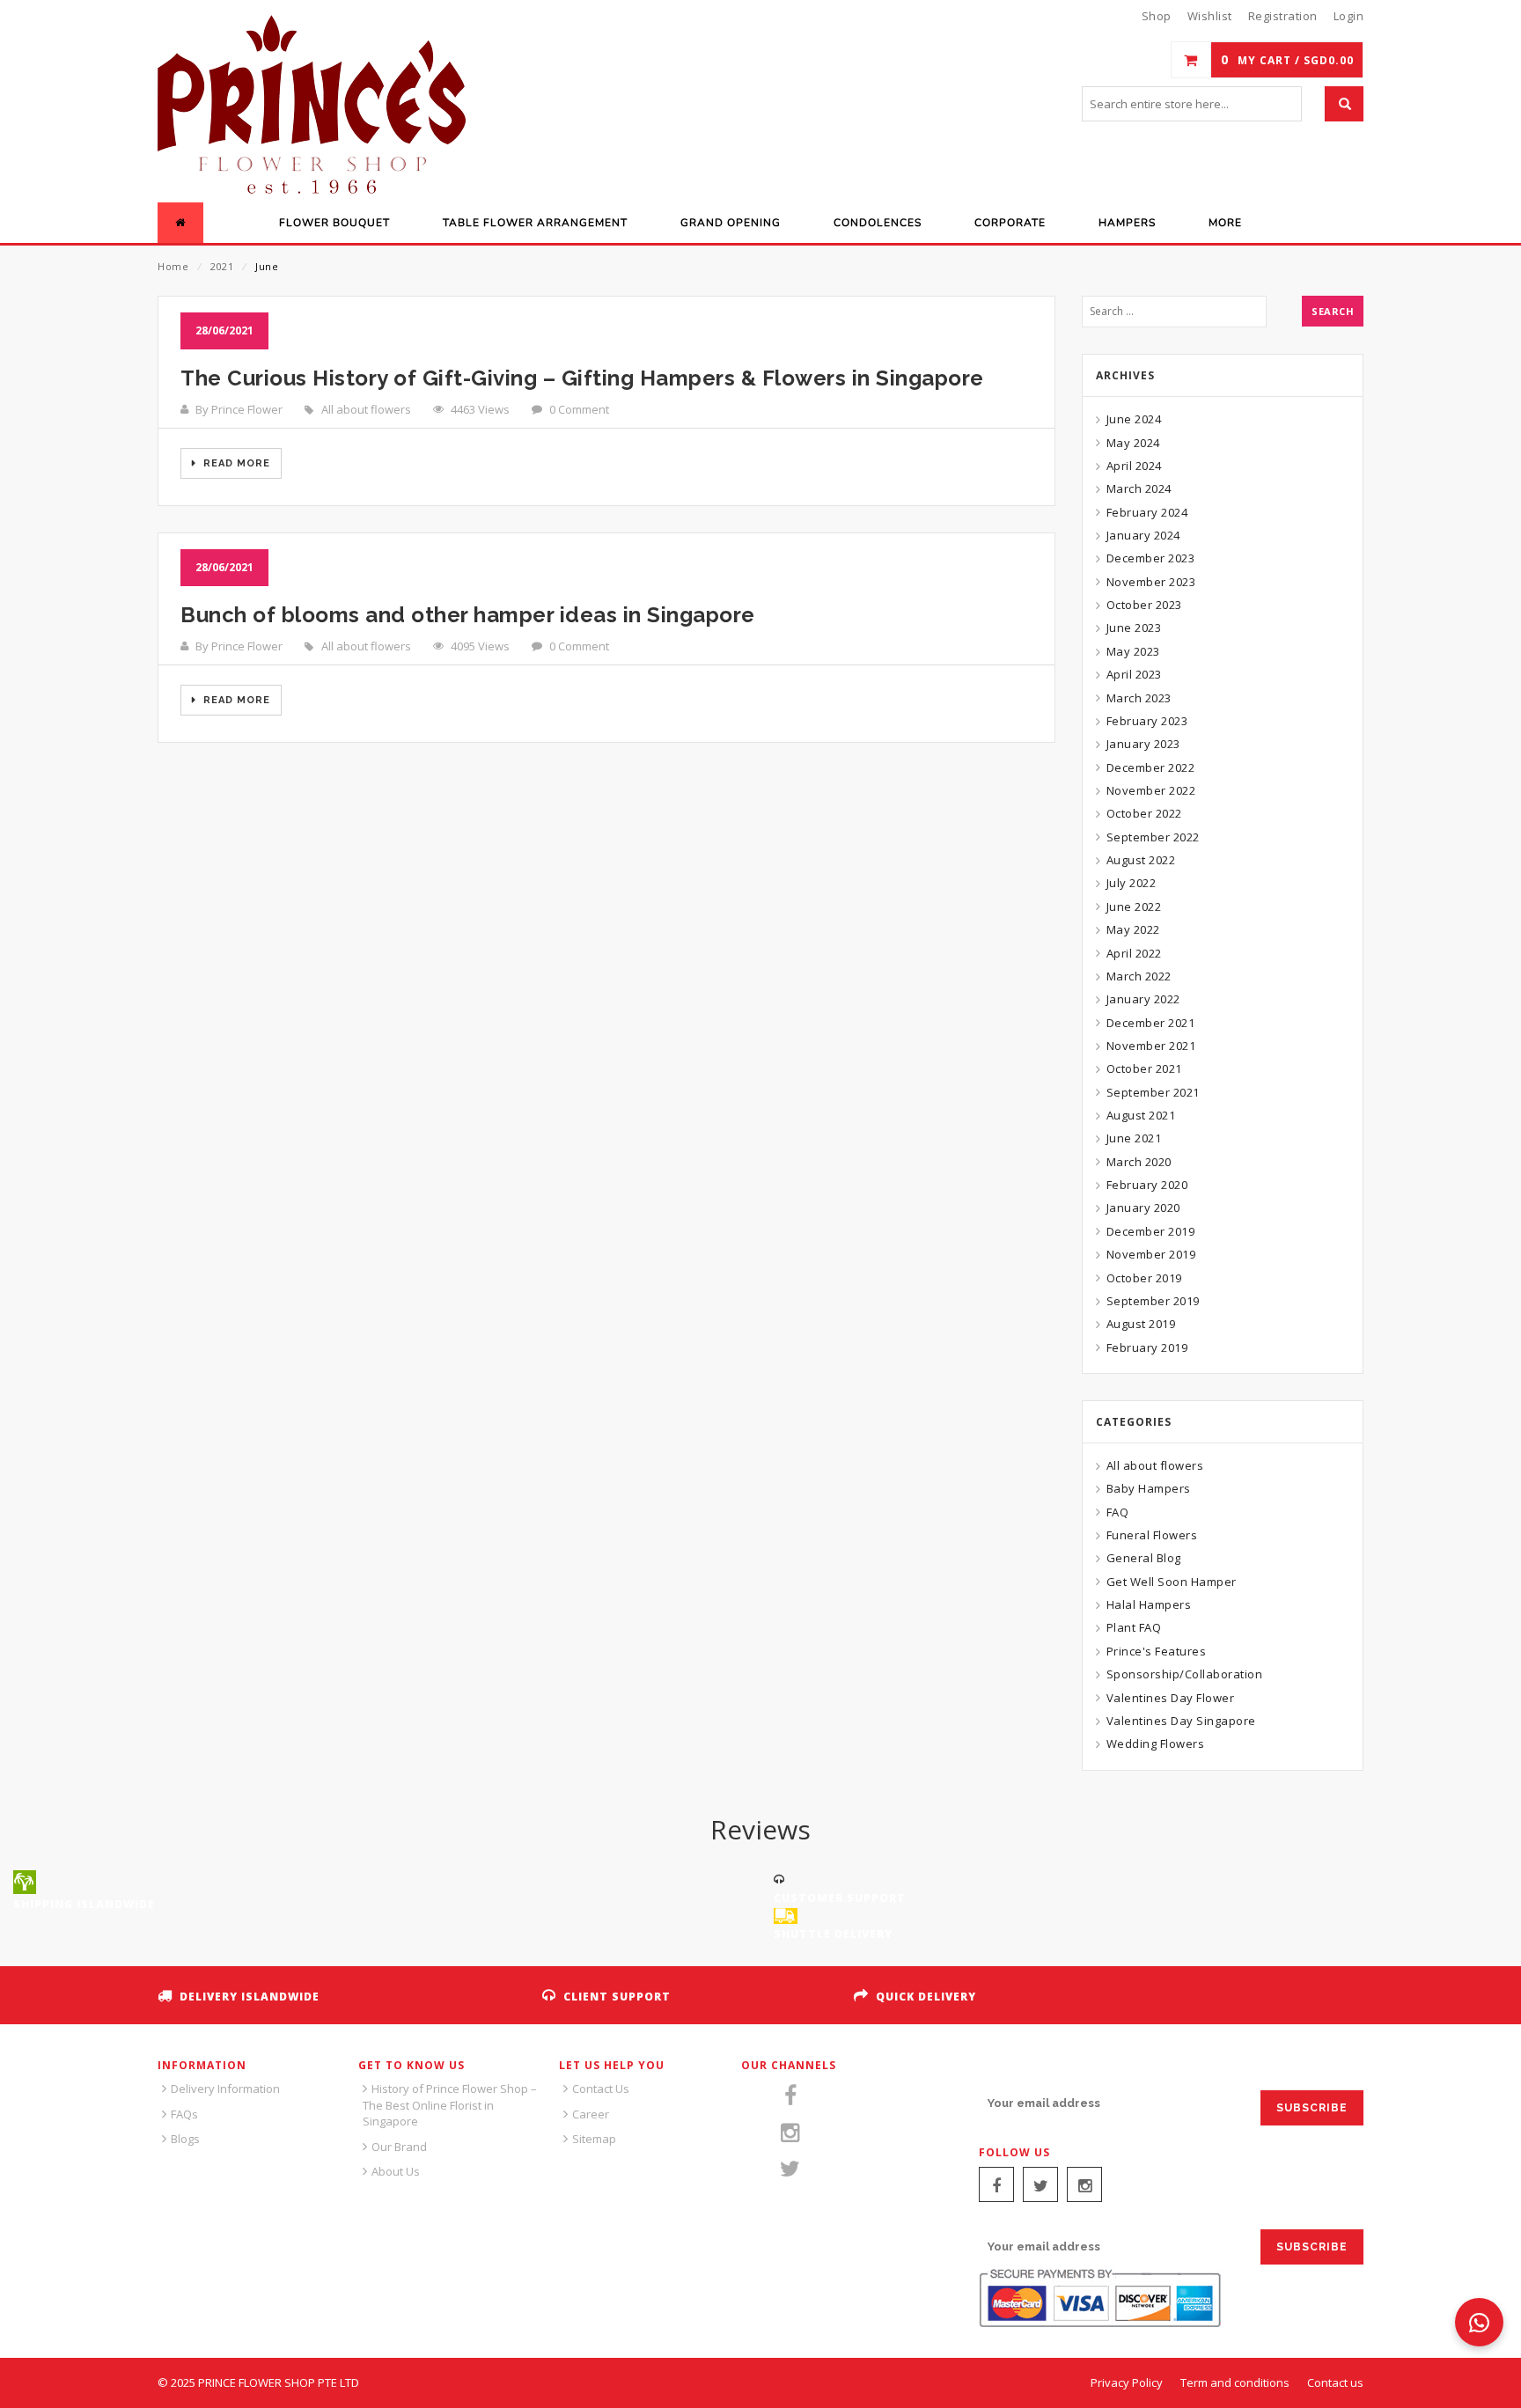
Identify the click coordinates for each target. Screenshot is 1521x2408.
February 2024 (1147, 512)
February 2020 (1147, 1185)
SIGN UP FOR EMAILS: (1044, 2070)
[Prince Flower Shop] (312, 106)
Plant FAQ (1134, 1627)
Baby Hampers (1149, 1488)
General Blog (1144, 1558)
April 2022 (1134, 953)
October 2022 (1144, 813)
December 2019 (1150, 1231)
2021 (222, 266)
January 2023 (1143, 744)
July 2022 (1131, 883)
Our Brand (399, 2147)
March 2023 (1139, 698)
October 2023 (1144, 605)
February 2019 (1147, 1347)
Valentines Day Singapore (1181, 1721)
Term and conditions (1235, 2382)
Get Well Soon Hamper (1172, 1582)
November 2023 (1151, 582)
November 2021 (1151, 1046)
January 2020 (1143, 1208)
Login (1349, 16)
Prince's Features (1156, 1651)
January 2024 (1143, 535)
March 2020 (1139, 1162)
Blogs (185, 2139)
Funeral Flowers (1152, 1535)
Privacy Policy (1127, 2382)
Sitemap (594, 2139)
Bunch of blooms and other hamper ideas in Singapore (468, 615)
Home (173, 266)
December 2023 (1150, 558)
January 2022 (1143, 999)
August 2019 (1141, 1324)
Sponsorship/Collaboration (1184, 1674)
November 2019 (1151, 1254)
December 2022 (1150, 767)
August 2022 (1141, 860)
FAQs (184, 2114)
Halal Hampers (1149, 1604)
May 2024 (1133, 443)
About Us (396, 2171)
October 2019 (1144, 1278)
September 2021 (1153, 1092)
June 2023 (1134, 628)
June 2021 (1134, 1138)
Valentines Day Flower (1170, 1698)
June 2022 (1134, 907)
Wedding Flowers (1155, 1744)
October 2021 (1144, 1068)
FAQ (1117, 1512)
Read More (235, 463)
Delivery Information (225, 2089)
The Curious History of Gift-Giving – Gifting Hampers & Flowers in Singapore (582, 378)
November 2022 (1151, 790)
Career (591, 2114)
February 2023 (1147, 721)
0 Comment (579, 409)
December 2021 (1150, 1023)
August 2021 (1141, 1115)
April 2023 (1134, 674)
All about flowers (366, 409)
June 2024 (1134, 419)
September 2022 (1153, 837)
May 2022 (1133, 929)
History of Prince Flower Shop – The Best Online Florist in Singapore (450, 2105)
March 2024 (1139, 488)
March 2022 (1139, 976)
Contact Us (601, 2089)
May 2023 (1133, 651)
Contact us (1335, 2382)
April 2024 (1134, 466)
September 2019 (1153, 1301)
